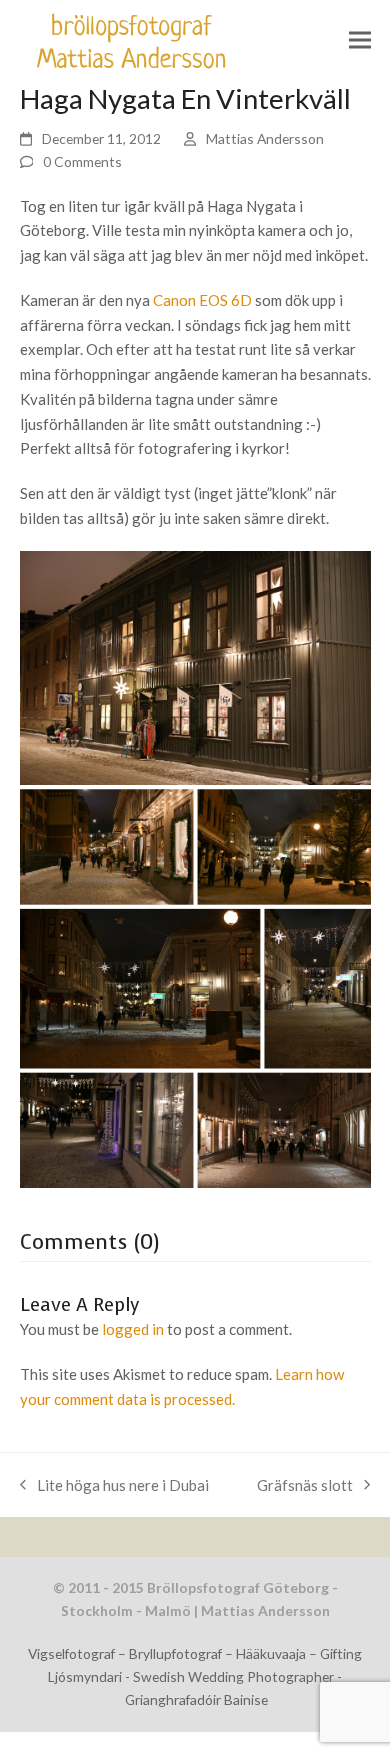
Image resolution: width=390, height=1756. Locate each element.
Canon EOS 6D (202, 300)
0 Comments (82, 161)
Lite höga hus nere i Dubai (114, 1483)
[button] (360, 40)
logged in (133, 1329)
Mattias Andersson (265, 138)
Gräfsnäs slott (305, 1483)
